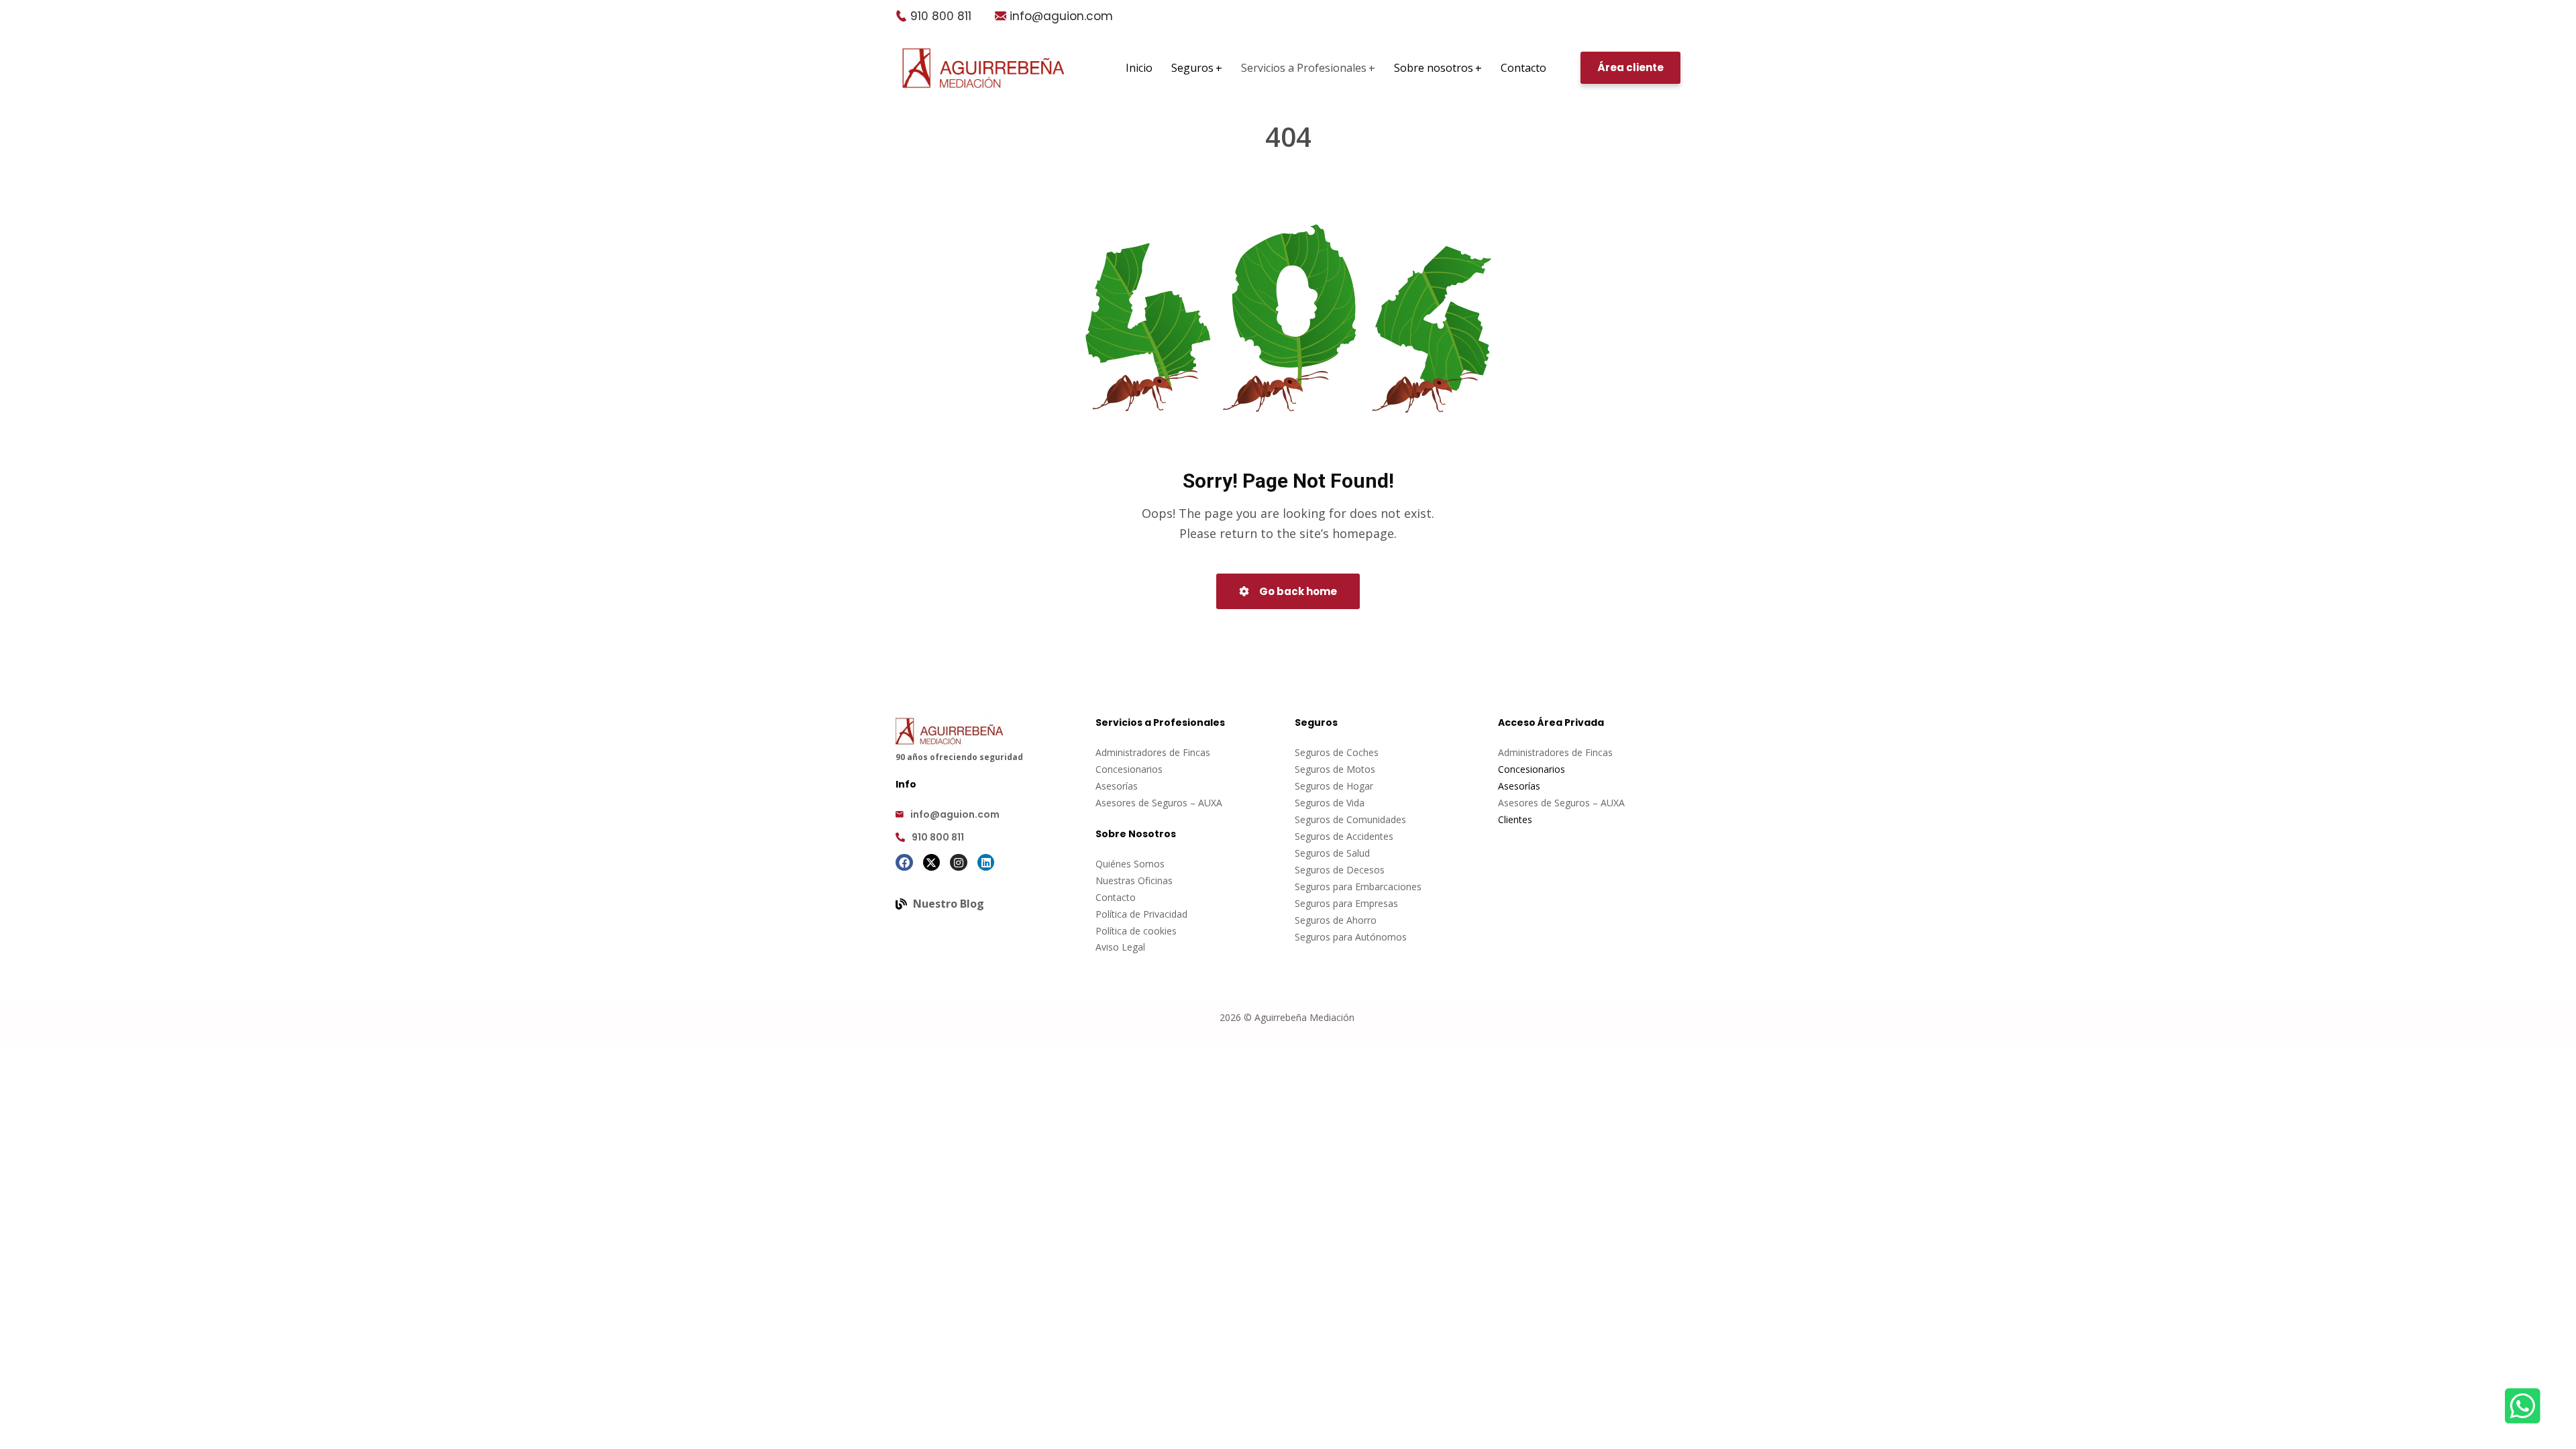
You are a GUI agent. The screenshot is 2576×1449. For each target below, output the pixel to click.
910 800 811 (941, 16)
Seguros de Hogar (1334, 786)
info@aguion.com (1061, 16)
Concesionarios (1129, 769)
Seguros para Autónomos (1351, 937)
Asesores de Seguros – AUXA (1159, 803)
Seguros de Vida (1330, 803)
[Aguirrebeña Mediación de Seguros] (983, 68)
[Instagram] (959, 863)
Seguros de (1321, 769)
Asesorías (1117, 786)
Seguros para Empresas (1346, 903)
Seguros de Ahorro (1336, 920)
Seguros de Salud (1332, 853)
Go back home (1297, 591)
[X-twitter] (932, 863)
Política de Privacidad (1141, 914)
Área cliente (1630, 67)
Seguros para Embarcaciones (1358, 887)
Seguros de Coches (1337, 752)
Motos (1361, 769)
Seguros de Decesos (1340, 870)
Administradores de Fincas (1153, 752)
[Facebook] (904, 863)
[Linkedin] (986, 863)
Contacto (1116, 897)
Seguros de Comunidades (1350, 819)
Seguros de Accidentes (1344, 836)
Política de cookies (1136, 931)
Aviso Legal (1120, 947)
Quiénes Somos (1130, 864)
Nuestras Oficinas (1134, 880)
